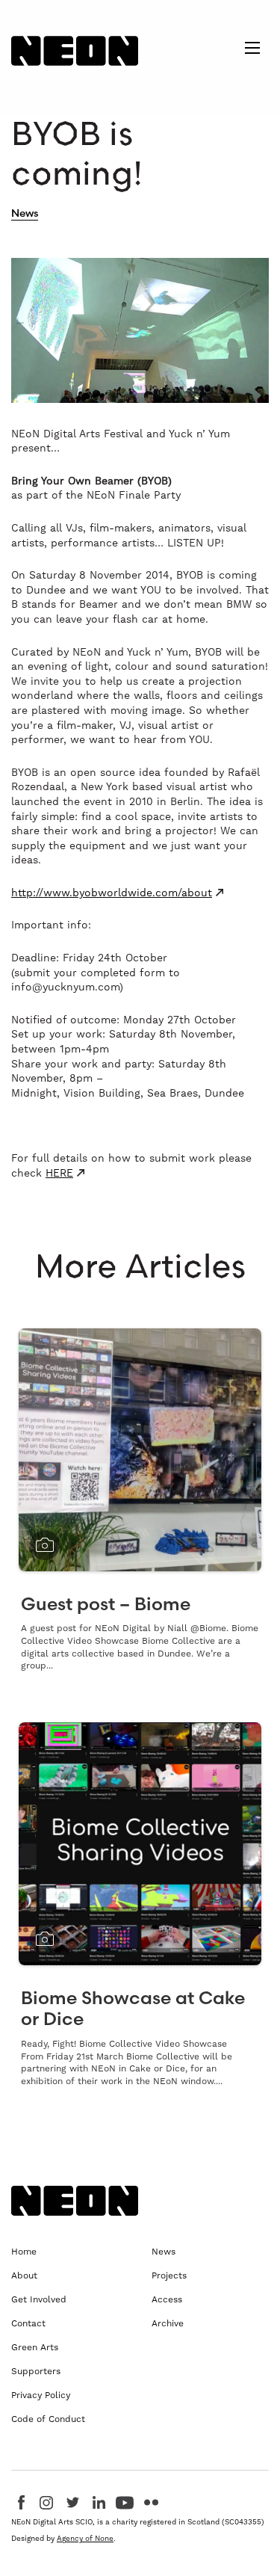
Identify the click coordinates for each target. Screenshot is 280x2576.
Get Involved (39, 2299)
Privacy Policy (41, 2395)
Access (167, 2299)
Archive (168, 2323)
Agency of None (85, 2538)
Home (24, 2252)
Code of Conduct (48, 2419)
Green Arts (35, 2347)
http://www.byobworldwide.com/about (112, 893)
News (25, 213)
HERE (59, 1173)
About (24, 2275)
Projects (169, 2275)
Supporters (36, 2371)
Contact (28, 2323)
